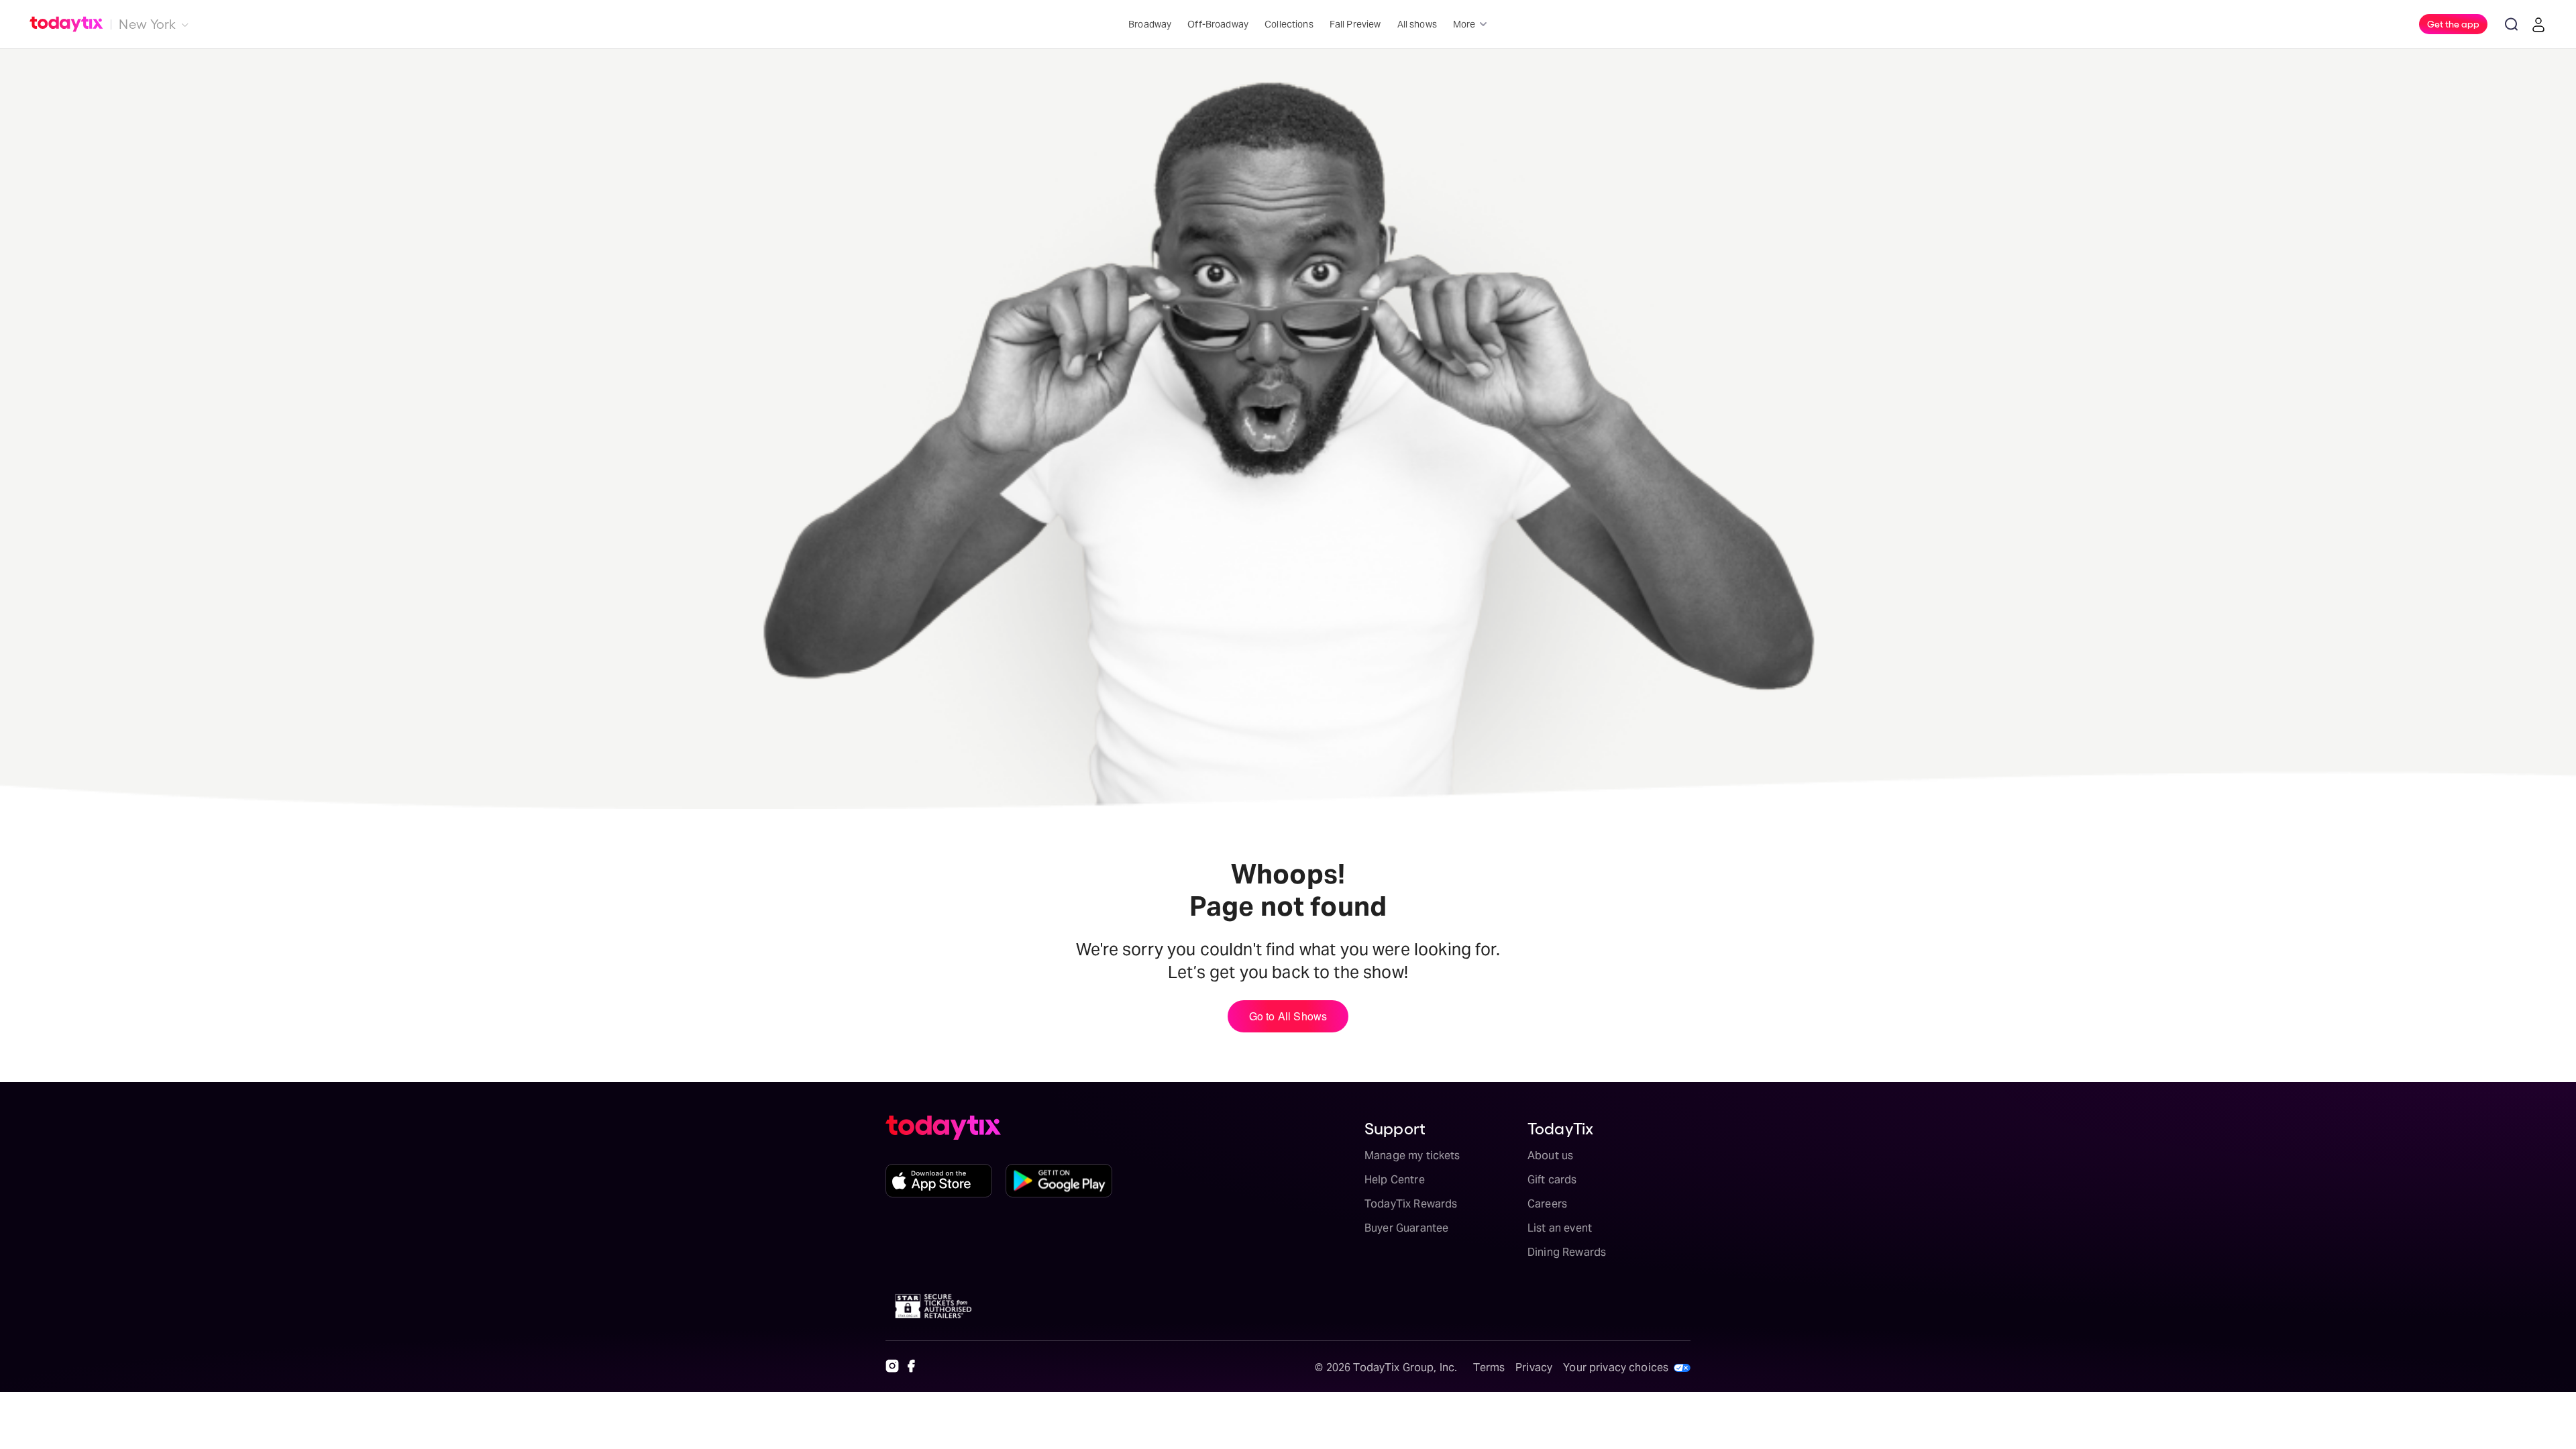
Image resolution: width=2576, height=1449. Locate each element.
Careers (1547, 1204)
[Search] (2512, 24)
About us (1550, 1156)
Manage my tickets (1412, 1156)
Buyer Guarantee (1406, 1228)
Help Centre (1395, 1180)
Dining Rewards (1567, 1252)
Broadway (1150, 24)
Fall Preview (1355, 24)
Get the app (2453, 23)
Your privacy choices (1616, 1367)
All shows (1417, 24)
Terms (1489, 1367)
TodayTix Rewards (1411, 1204)
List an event (1560, 1228)
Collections (1289, 24)
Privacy (1534, 1367)
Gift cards (1552, 1180)
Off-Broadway (1218, 24)
